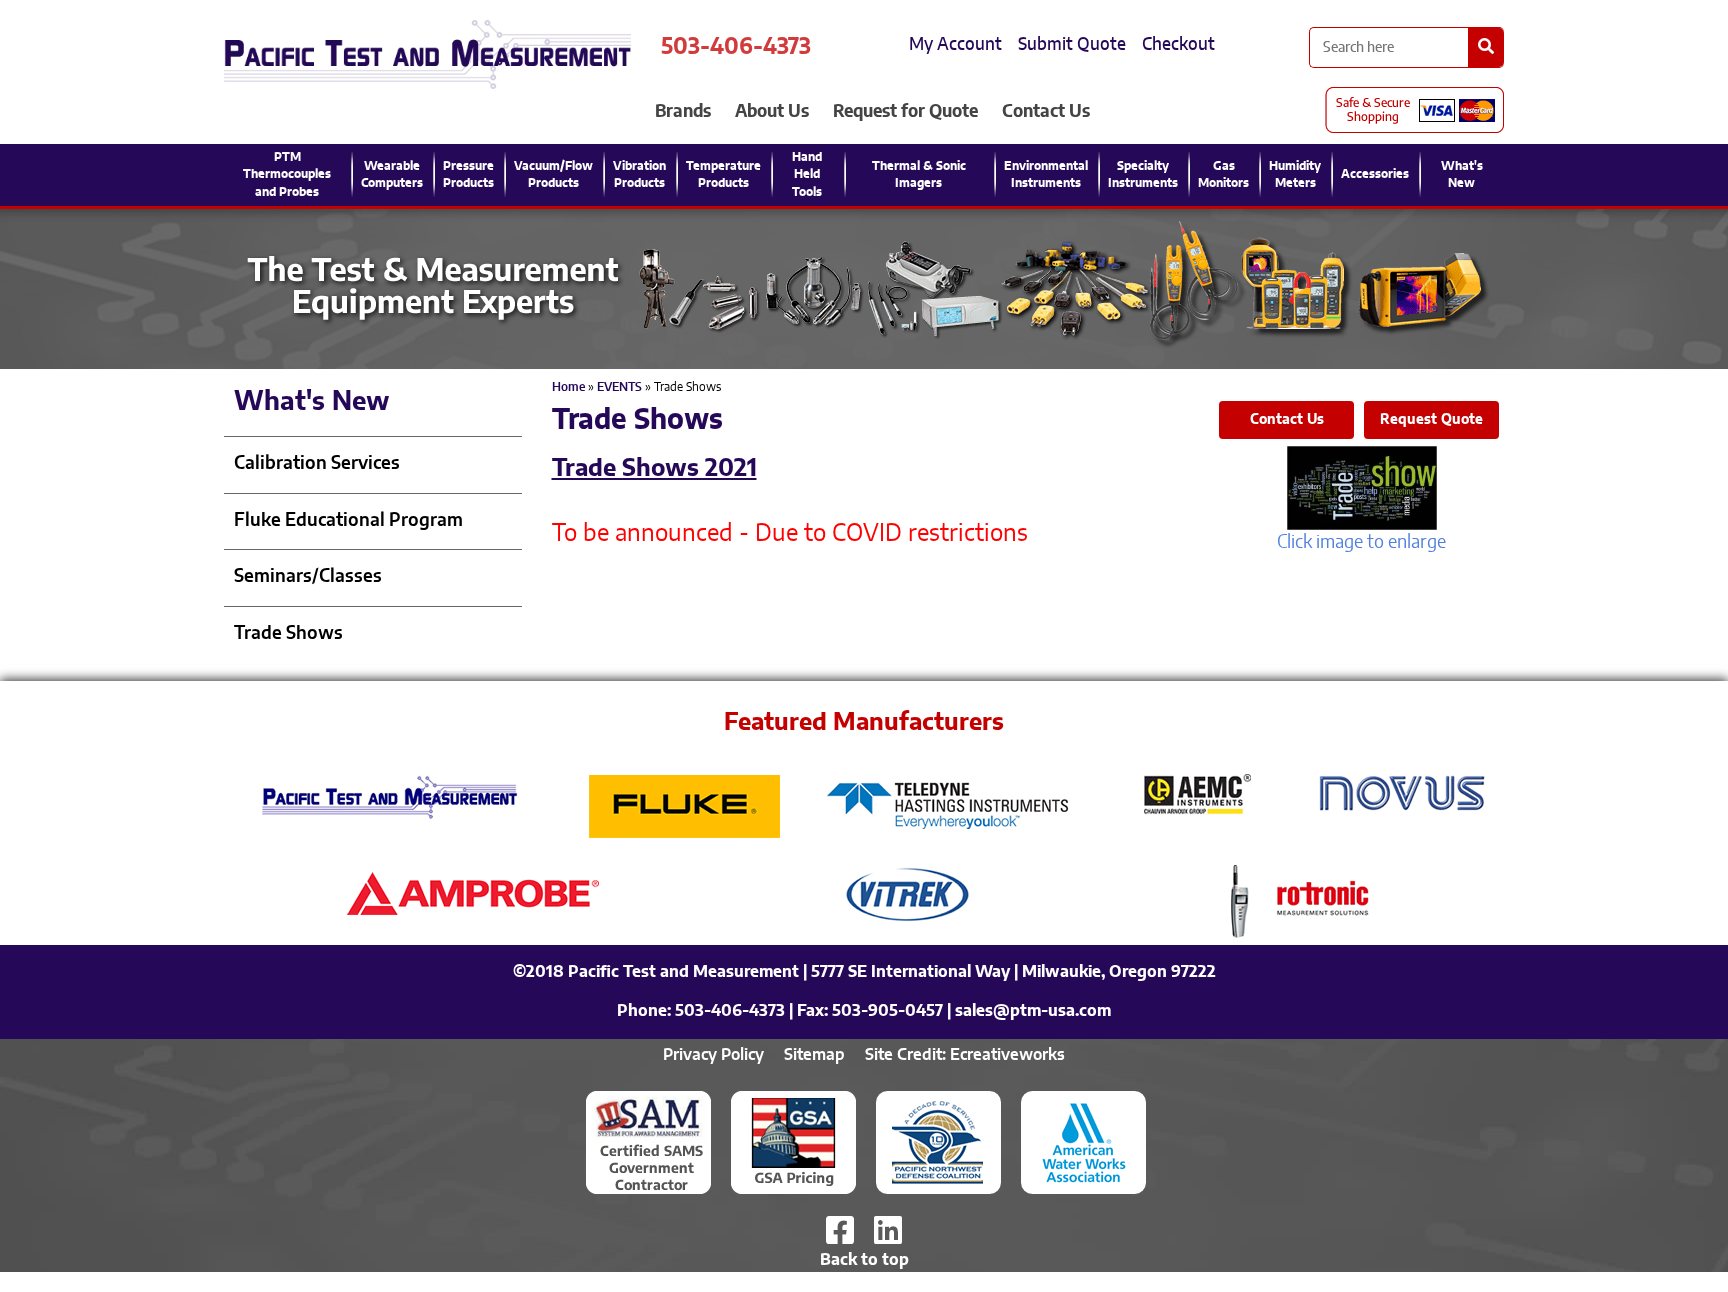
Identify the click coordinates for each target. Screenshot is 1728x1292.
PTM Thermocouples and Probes (287, 174)
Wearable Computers (392, 174)
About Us (772, 111)
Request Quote (1431, 420)
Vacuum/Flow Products (553, 174)
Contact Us (1046, 111)
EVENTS (619, 387)
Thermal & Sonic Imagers (919, 174)
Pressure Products (468, 174)
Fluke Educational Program (348, 521)
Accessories (1375, 174)
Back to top (864, 1260)
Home (568, 387)
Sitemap (814, 1055)
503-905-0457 (887, 1011)
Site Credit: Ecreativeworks (965, 1055)
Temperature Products (723, 174)
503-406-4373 (736, 47)
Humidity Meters (1295, 174)
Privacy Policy (713, 1055)
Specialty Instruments (1143, 174)
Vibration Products (639, 174)
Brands (683, 111)
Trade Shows (288, 634)
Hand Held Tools (807, 174)
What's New (1462, 174)
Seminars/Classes (308, 577)
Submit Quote (1072, 44)
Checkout (1178, 44)
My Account (955, 44)
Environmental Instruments (1046, 174)
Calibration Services (317, 464)
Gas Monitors (1223, 174)
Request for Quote (905, 111)
